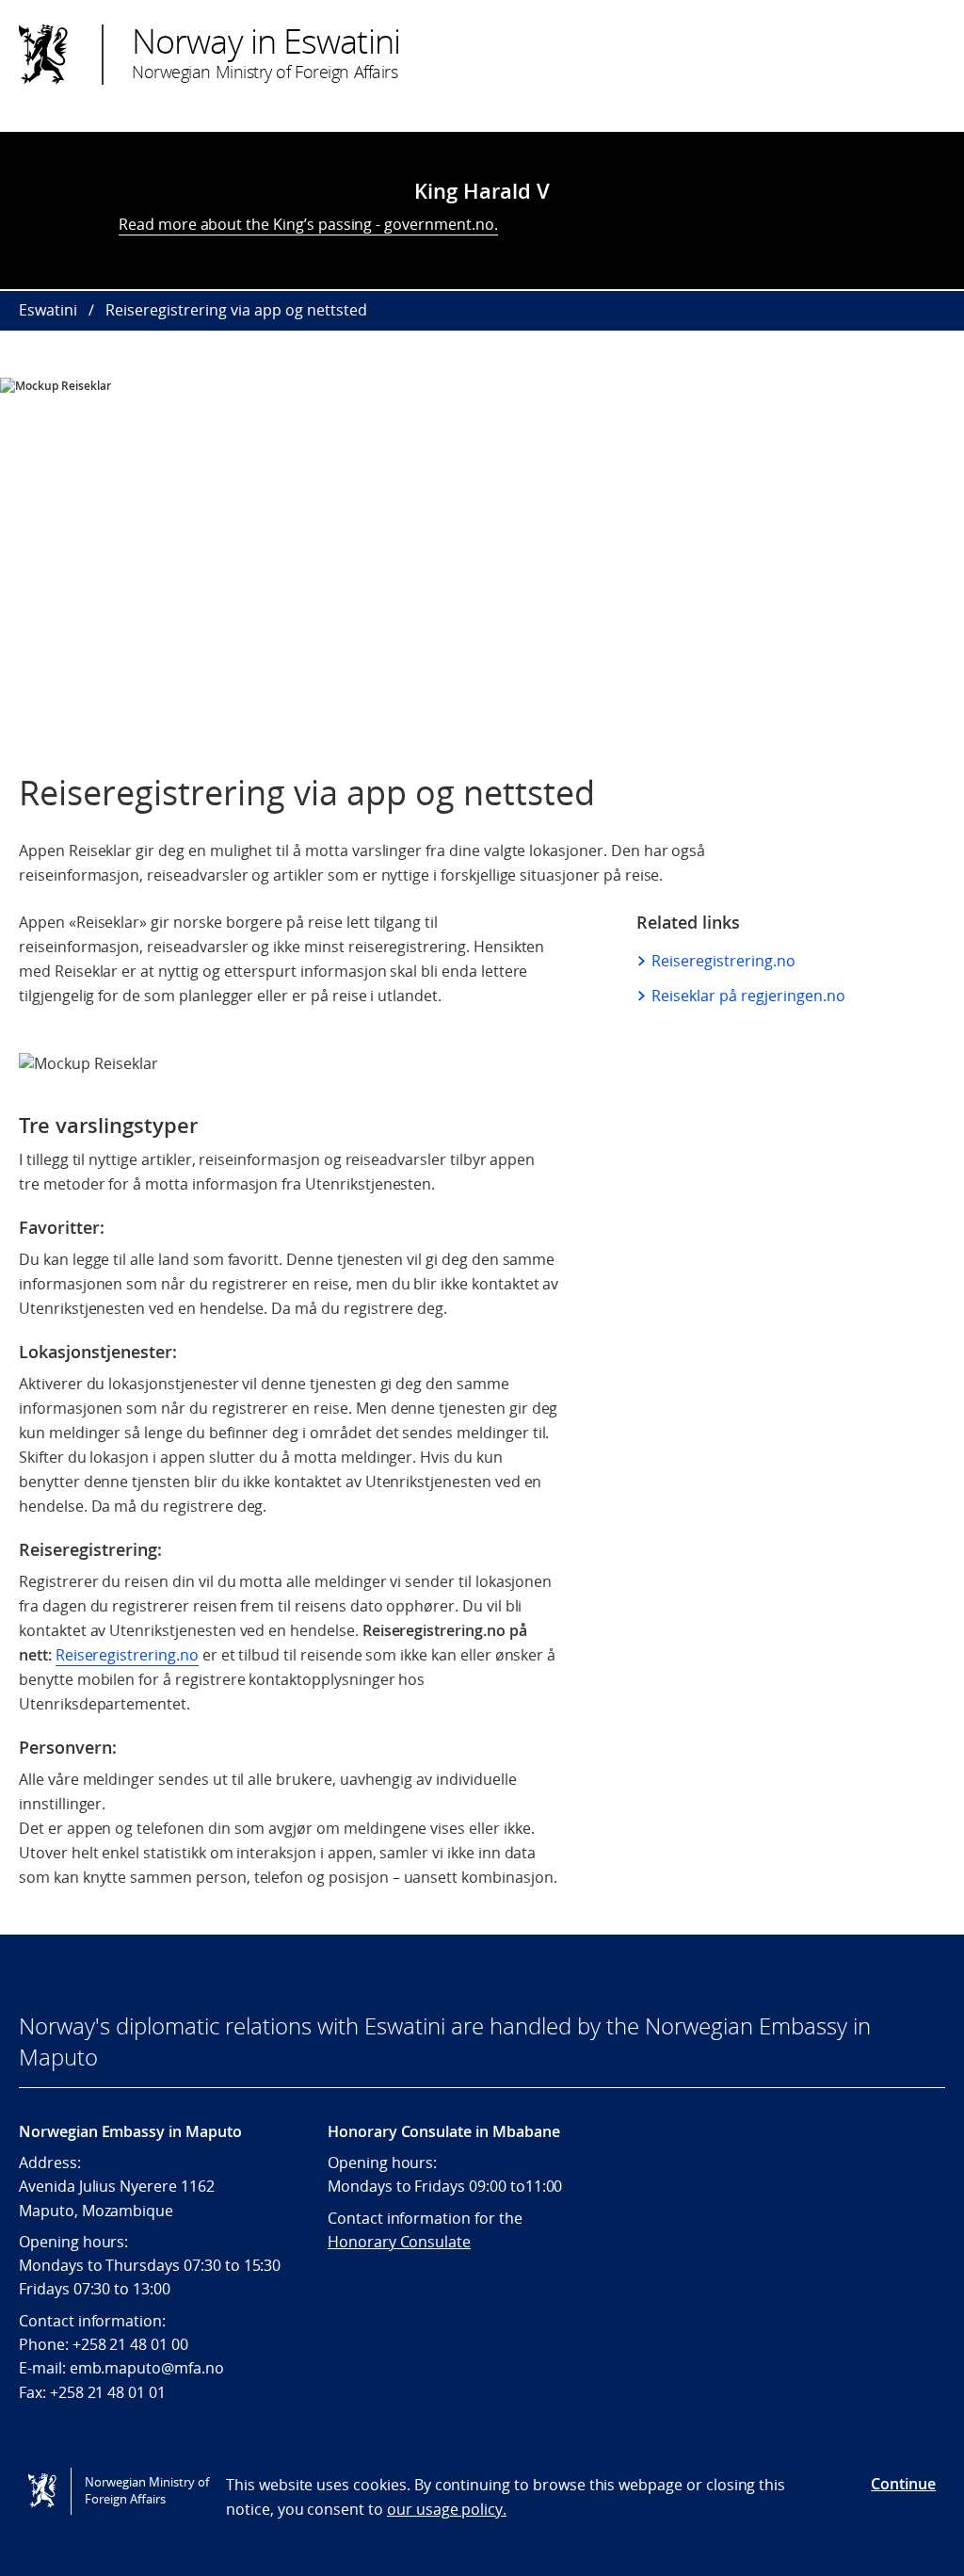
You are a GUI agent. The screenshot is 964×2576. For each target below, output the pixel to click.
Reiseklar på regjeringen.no (748, 996)
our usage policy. (447, 2509)
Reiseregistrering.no (127, 1655)
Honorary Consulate (399, 2242)
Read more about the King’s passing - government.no (306, 224)
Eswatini (48, 310)
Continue (903, 2484)
